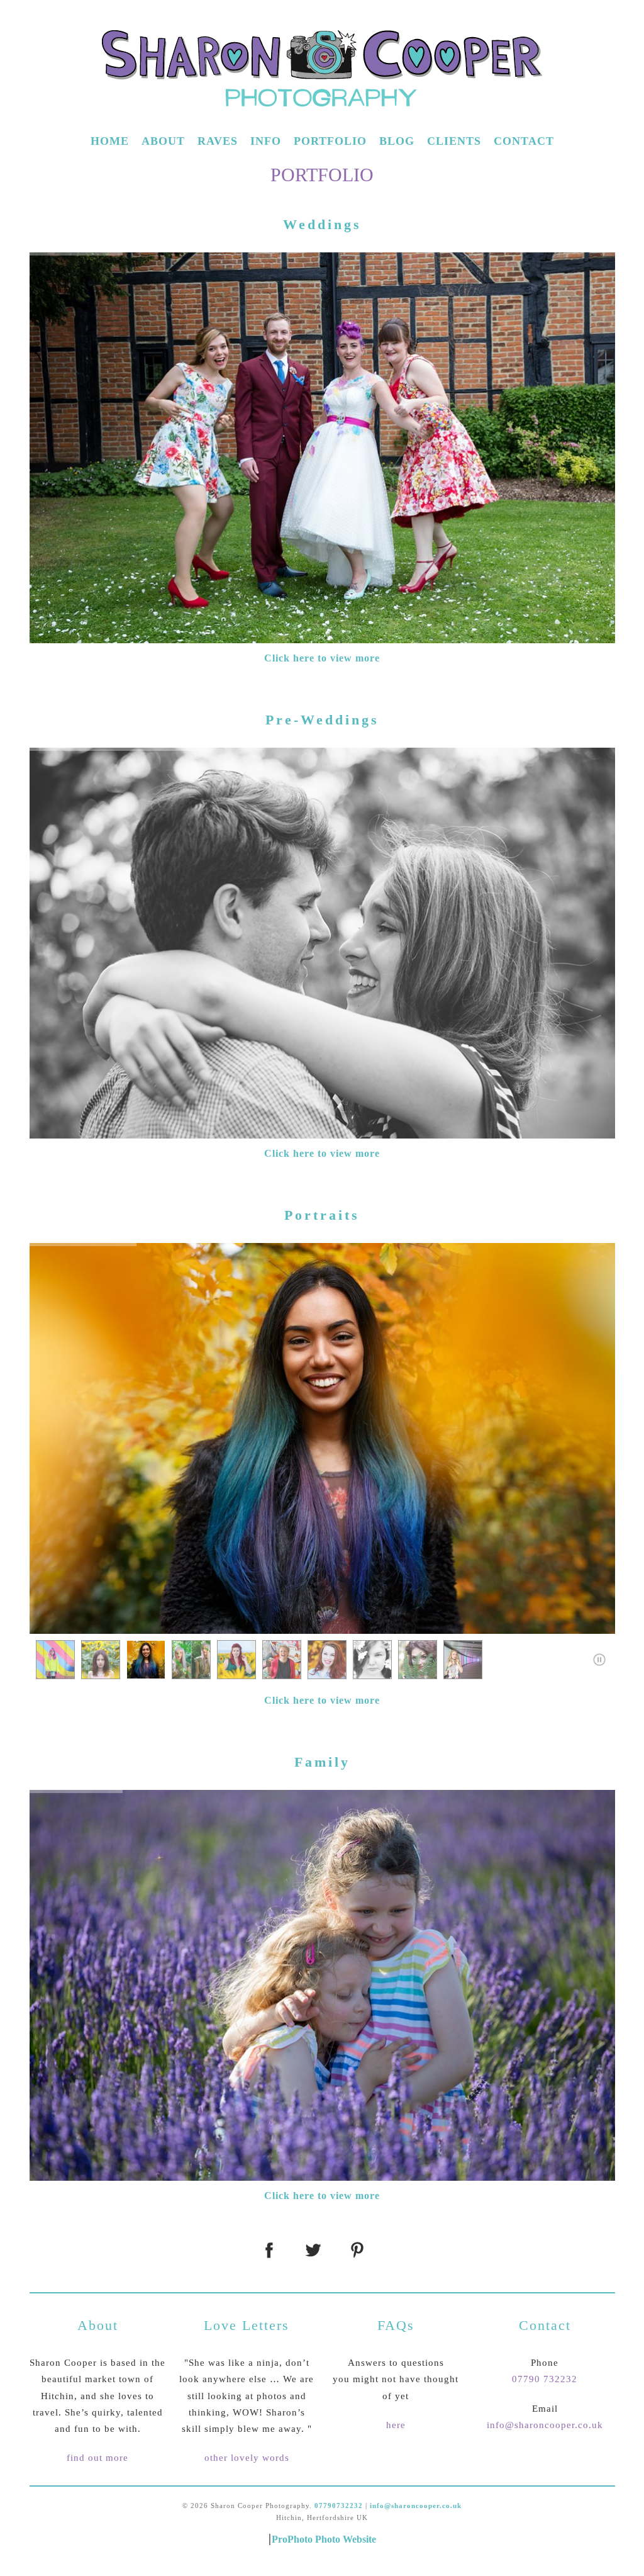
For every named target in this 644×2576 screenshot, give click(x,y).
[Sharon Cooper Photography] (322, 120)
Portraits (322, 1215)
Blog (397, 141)
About (163, 141)
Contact (524, 141)
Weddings (322, 224)
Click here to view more (322, 658)
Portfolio (330, 141)
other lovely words (247, 2458)
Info (266, 141)
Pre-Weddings (322, 720)
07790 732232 (545, 2379)
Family (322, 1762)
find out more (97, 2458)
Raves (218, 141)
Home (110, 141)
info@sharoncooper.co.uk (545, 2425)
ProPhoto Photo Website (324, 2539)
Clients (454, 141)
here (396, 2425)
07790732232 (339, 2506)
